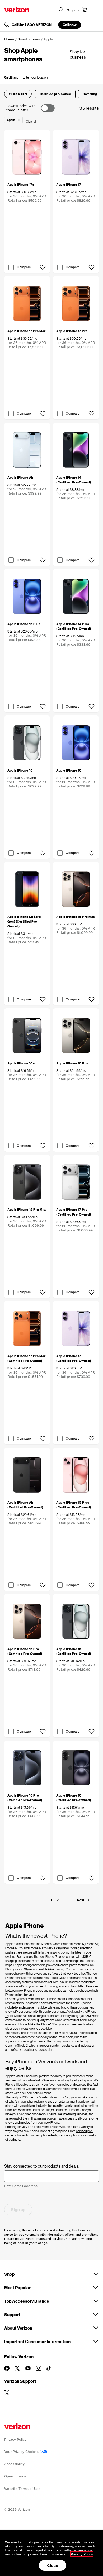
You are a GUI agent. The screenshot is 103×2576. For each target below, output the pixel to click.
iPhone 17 (47, 2024)
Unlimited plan (49, 2106)
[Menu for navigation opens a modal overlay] (96, 10)
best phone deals (46, 2135)
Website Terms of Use (22, 2489)
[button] (26, 77)
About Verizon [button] (18, 2328)
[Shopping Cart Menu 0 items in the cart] (85, 10)
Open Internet (16, 2476)
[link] (84, 55)
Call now (70, 25)
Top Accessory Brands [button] (27, 2301)
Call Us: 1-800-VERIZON (32, 25)
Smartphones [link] (29, 39)
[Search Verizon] (61, 10)
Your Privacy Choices (22, 2452)
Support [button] (12, 2314)
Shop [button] (9, 2274)
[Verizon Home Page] (17, 10)
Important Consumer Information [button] (37, 2341)
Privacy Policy (15, 2439)
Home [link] (9, 39)
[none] (51, 1900)
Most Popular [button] (17, 2288)
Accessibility (14, 2464)
